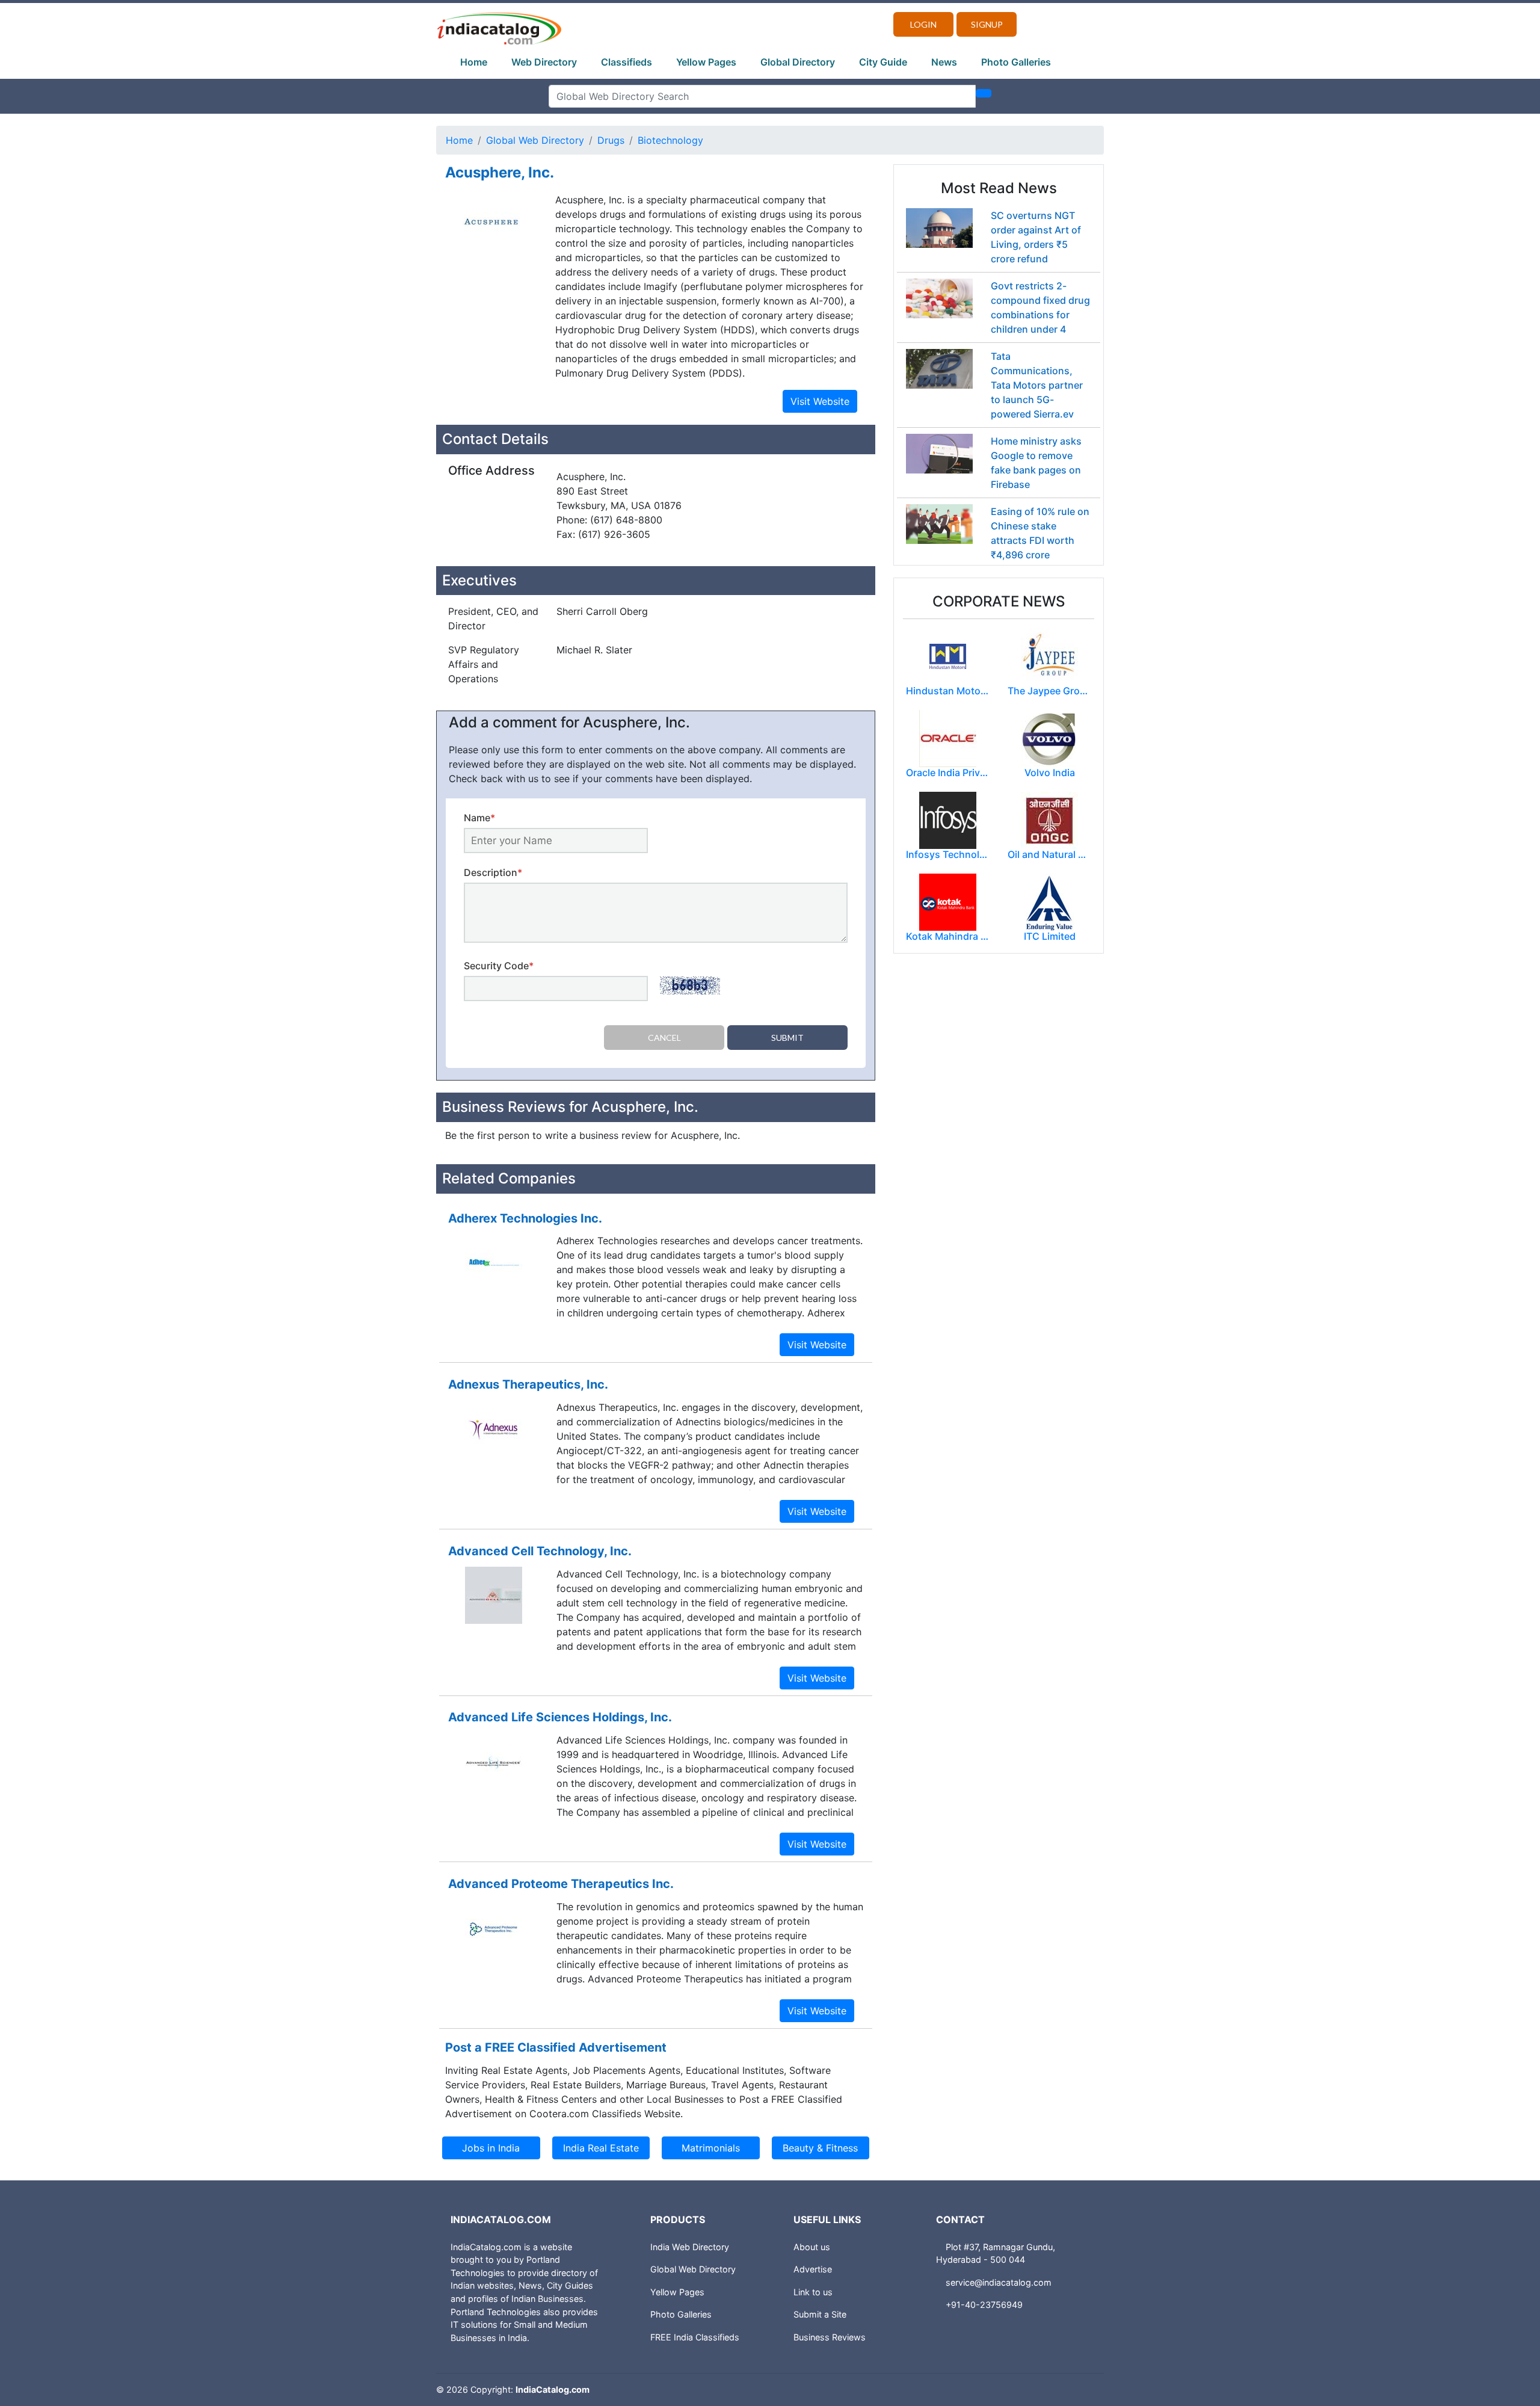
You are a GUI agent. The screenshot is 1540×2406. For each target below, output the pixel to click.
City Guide (883, 62)
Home (474, 62)
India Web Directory (690, 2247)
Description (493, 872)
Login (923, 24)
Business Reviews (830, 2337)
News (944, 62)
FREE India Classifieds (695, 2337)
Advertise (813, 2269)
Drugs (611, 140)
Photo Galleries (1016, 62)
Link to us (813, 2292)
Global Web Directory (535, 140)
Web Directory (544, 62)
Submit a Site (820, 2314)
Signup (987, 24)
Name (479, 818)
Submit (787, 1038)
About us (812, 2247)
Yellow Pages (706, 62)
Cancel (664, 1038)
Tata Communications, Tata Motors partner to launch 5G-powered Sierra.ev (1037, 385)
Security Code (499, 966)
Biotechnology (670, 140)
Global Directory (798, 62)
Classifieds (627, 62)
